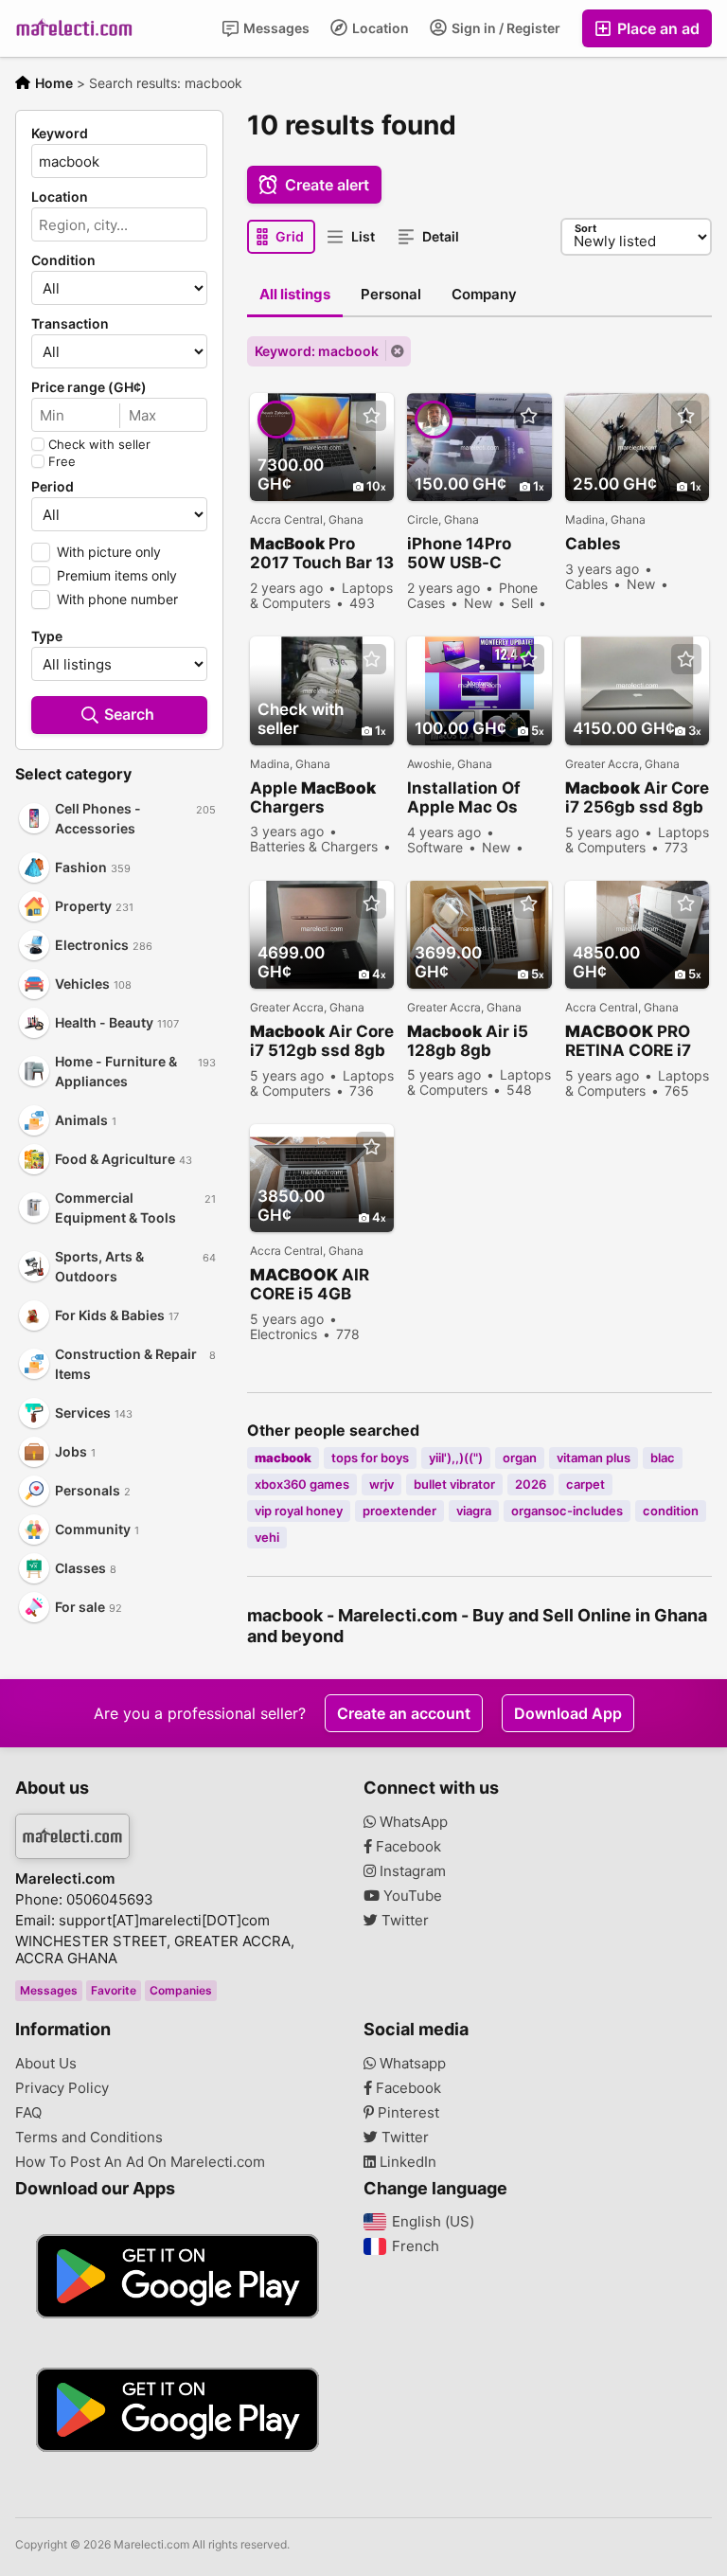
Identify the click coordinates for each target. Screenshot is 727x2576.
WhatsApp (412, 1822)
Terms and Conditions (89, 2138)
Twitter (403, 1921)
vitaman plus (594, 1458)
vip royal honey (299, 1511)
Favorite (114, 1990)
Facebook (407, 1847)
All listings (295, 294)
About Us (46, 2064)
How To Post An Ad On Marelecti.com (140, 2162)
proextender (399, 1511)
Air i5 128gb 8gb (468, 1041)
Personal (391, 294)
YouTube (411, 1896)
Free (62, 461)
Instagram (411, 1871)
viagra (474, 1511)
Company (484, 294)
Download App (568, 1713)
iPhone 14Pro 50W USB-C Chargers (459, 554)
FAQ (28, 2113)
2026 (531, 1484)
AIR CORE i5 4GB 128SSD (310, 1285)
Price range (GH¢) (89, 387)
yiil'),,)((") (456, 1458)
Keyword (60, 134)
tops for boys (370, 1458)
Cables (593, 544)
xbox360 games (302, 1484)
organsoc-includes (567, 1511)
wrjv (381, 1484)
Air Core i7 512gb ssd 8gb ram (322, 1041)
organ (520, 1458)
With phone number (117, 599)
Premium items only (117, 575)
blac (663, 1458)
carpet (585, 1484)
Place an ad (656, 28)
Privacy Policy (62, 2088)
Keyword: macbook (317, 351)
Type (47, 636)
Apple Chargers (313, 797)
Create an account (404, 1713)
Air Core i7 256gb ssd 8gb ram (637, 798)
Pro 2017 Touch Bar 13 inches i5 (322, 554)
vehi (267, 1537)
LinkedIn (406, 2162)
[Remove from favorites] (371, 416)
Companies (181, 1990)
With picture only (109, 552)
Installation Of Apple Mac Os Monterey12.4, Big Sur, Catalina (479, 798)
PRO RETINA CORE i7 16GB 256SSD (628, 1041)
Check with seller (99, 444)
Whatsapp (411, 2064)
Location (379, 28)
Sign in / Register (505, 28)
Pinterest (407, 2113)
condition (671, 1511)
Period (53, 487)
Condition (63, 260)
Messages (275, 28)
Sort (585, 228)
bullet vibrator (454, 1484)
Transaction (70, 324)
